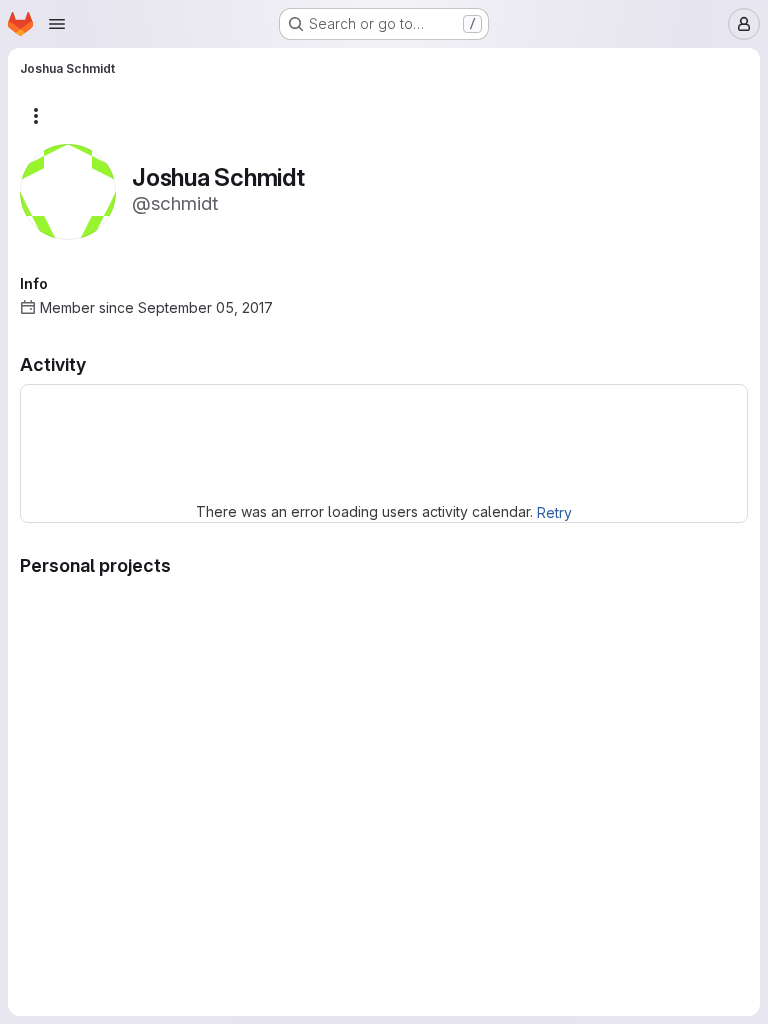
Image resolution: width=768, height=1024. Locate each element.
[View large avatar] (68, 190)
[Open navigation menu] (57, 24)
